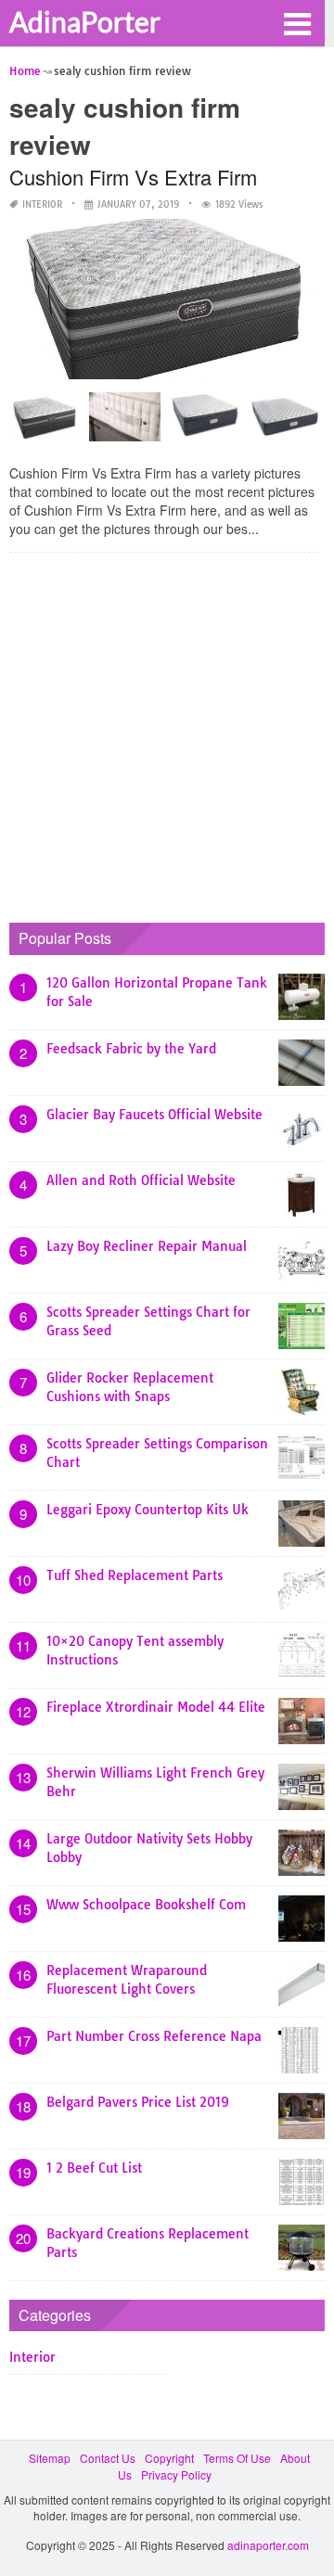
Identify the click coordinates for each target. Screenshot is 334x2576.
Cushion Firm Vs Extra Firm (133, 177)
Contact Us (108, 2458)
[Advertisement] (167, 733)
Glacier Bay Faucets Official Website (154, 1115)
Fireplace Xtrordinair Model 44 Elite (156, 1707)
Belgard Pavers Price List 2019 (138, 2102)
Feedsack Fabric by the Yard (131, 1049)
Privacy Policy (176, 2474)
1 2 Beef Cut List (94, 2168)
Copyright (169, 2458)
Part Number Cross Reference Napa (154, 2036)
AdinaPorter (85, 21)
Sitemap (50, 2458)
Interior (42, 204)
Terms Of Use (237, 2458)
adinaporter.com (268, 2545)
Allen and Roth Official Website (141, 1180)
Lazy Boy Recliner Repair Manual (147, 1246)
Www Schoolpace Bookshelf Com (146, 1905)
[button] (297, 22)
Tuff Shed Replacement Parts (135, 1575)
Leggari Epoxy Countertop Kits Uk (148, 1510)
